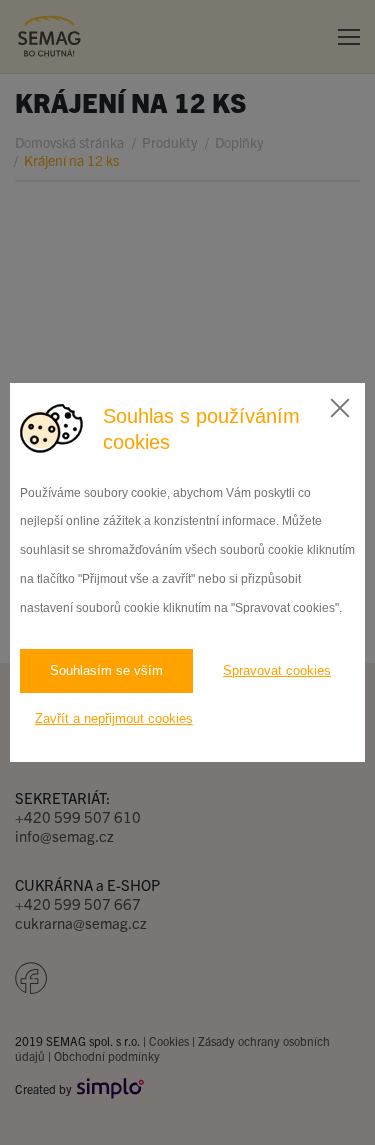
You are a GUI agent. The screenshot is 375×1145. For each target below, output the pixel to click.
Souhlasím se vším (106, 670)
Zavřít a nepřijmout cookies (114, 718)
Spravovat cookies (277, 670)
